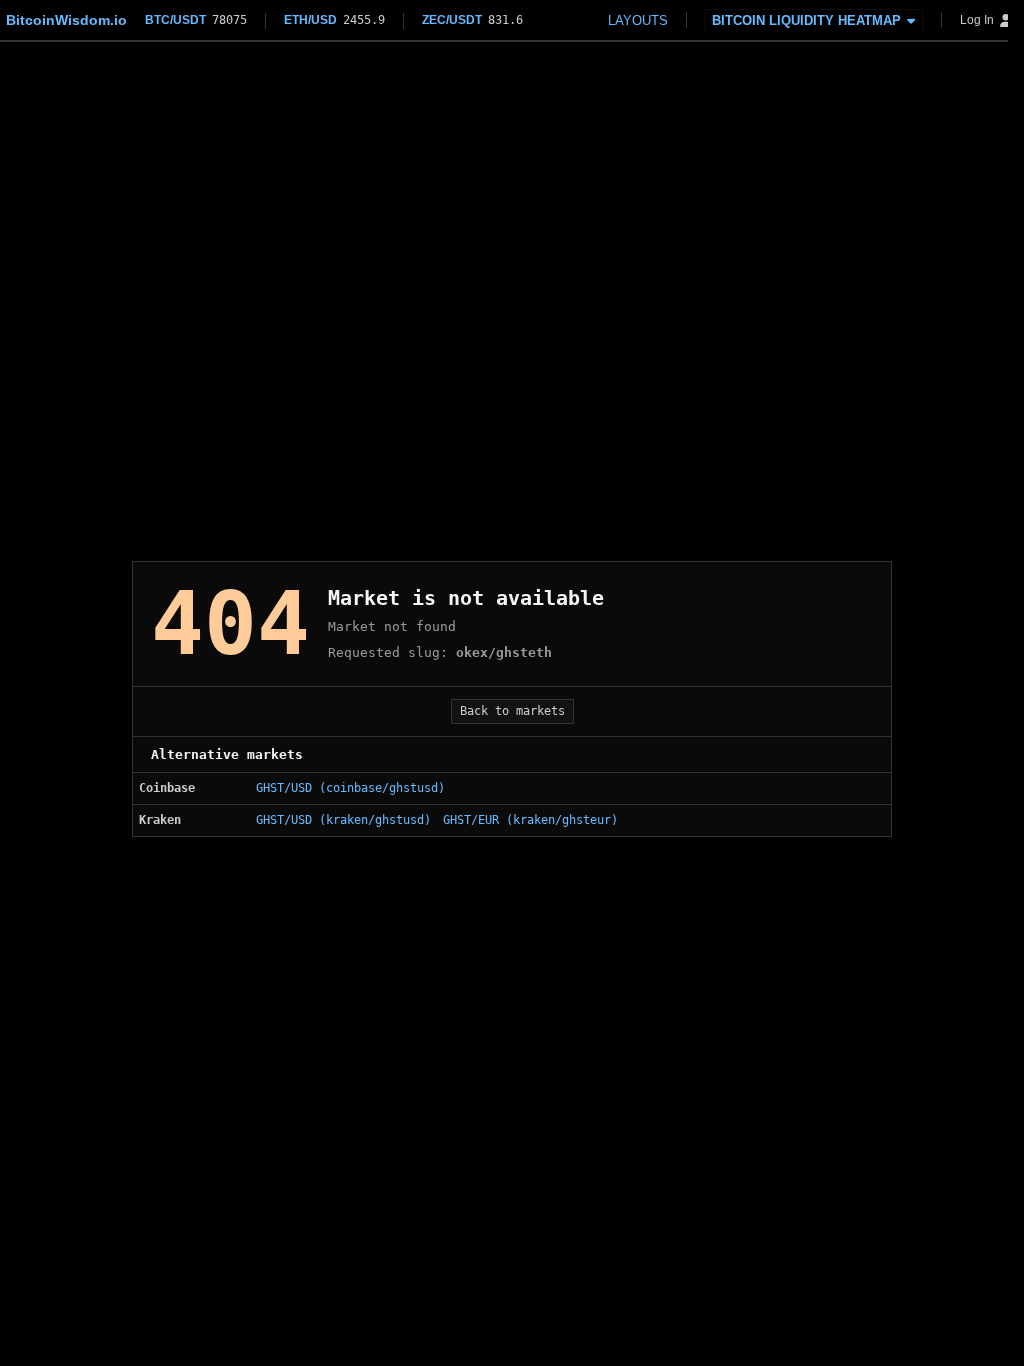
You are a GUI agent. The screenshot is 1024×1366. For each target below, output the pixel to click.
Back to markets (512, 711)
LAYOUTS (638, 20)
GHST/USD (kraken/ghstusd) (343, 820)
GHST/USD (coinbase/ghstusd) (350, 788)
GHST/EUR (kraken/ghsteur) (530, 820)
